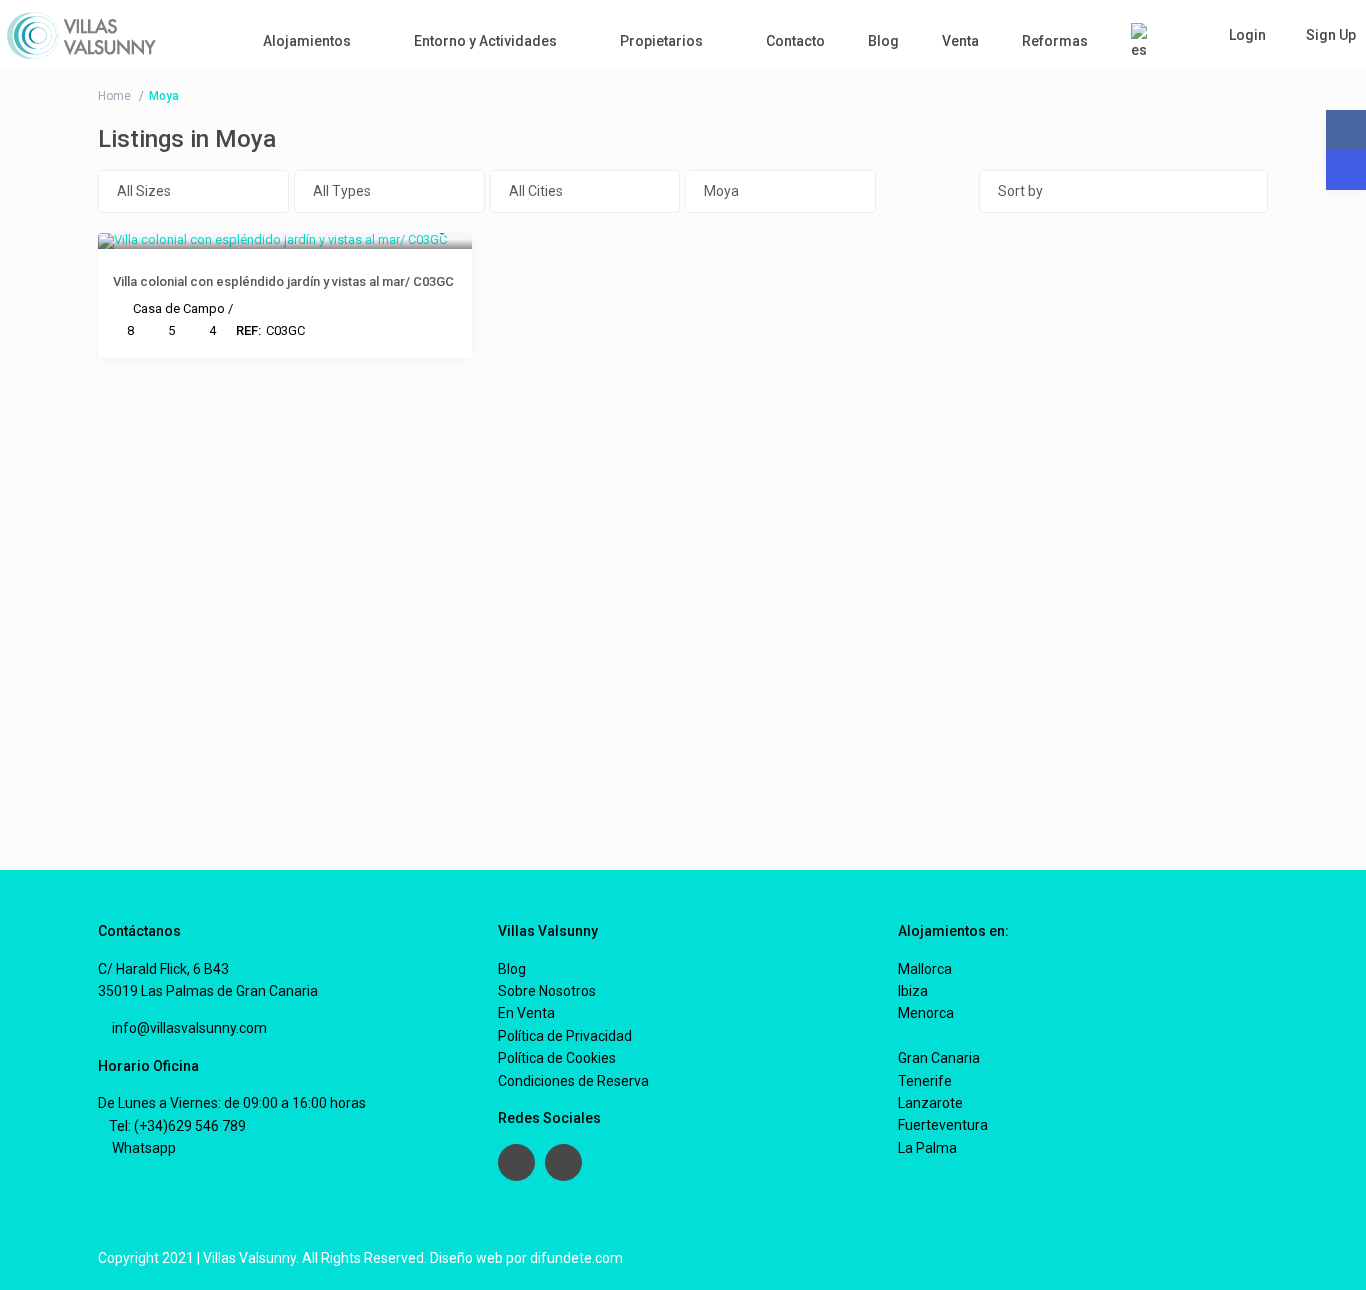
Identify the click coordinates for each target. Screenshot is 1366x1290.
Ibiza (913, 991)
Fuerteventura (943, 1125)
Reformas (1055, 41)
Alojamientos (307, 41)
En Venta (526, 1013)
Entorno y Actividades (485, 41)
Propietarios (661, 41)
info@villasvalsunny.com (188, 1028)
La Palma (927, 1148)
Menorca (926, 1013)
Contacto (795, 41)
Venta (960, 41)
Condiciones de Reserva (573, 1081)
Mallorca (925, 969)
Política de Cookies (557, 1058)
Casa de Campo (179, 308)
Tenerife (925, 1081)
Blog (883, 41)
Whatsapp (142, 1148)
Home (114, 96)
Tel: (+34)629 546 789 (177, 1126)
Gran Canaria (939, 1058)
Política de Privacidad (565, 1036)
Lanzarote (930, 1103)
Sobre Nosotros (547, 991)
